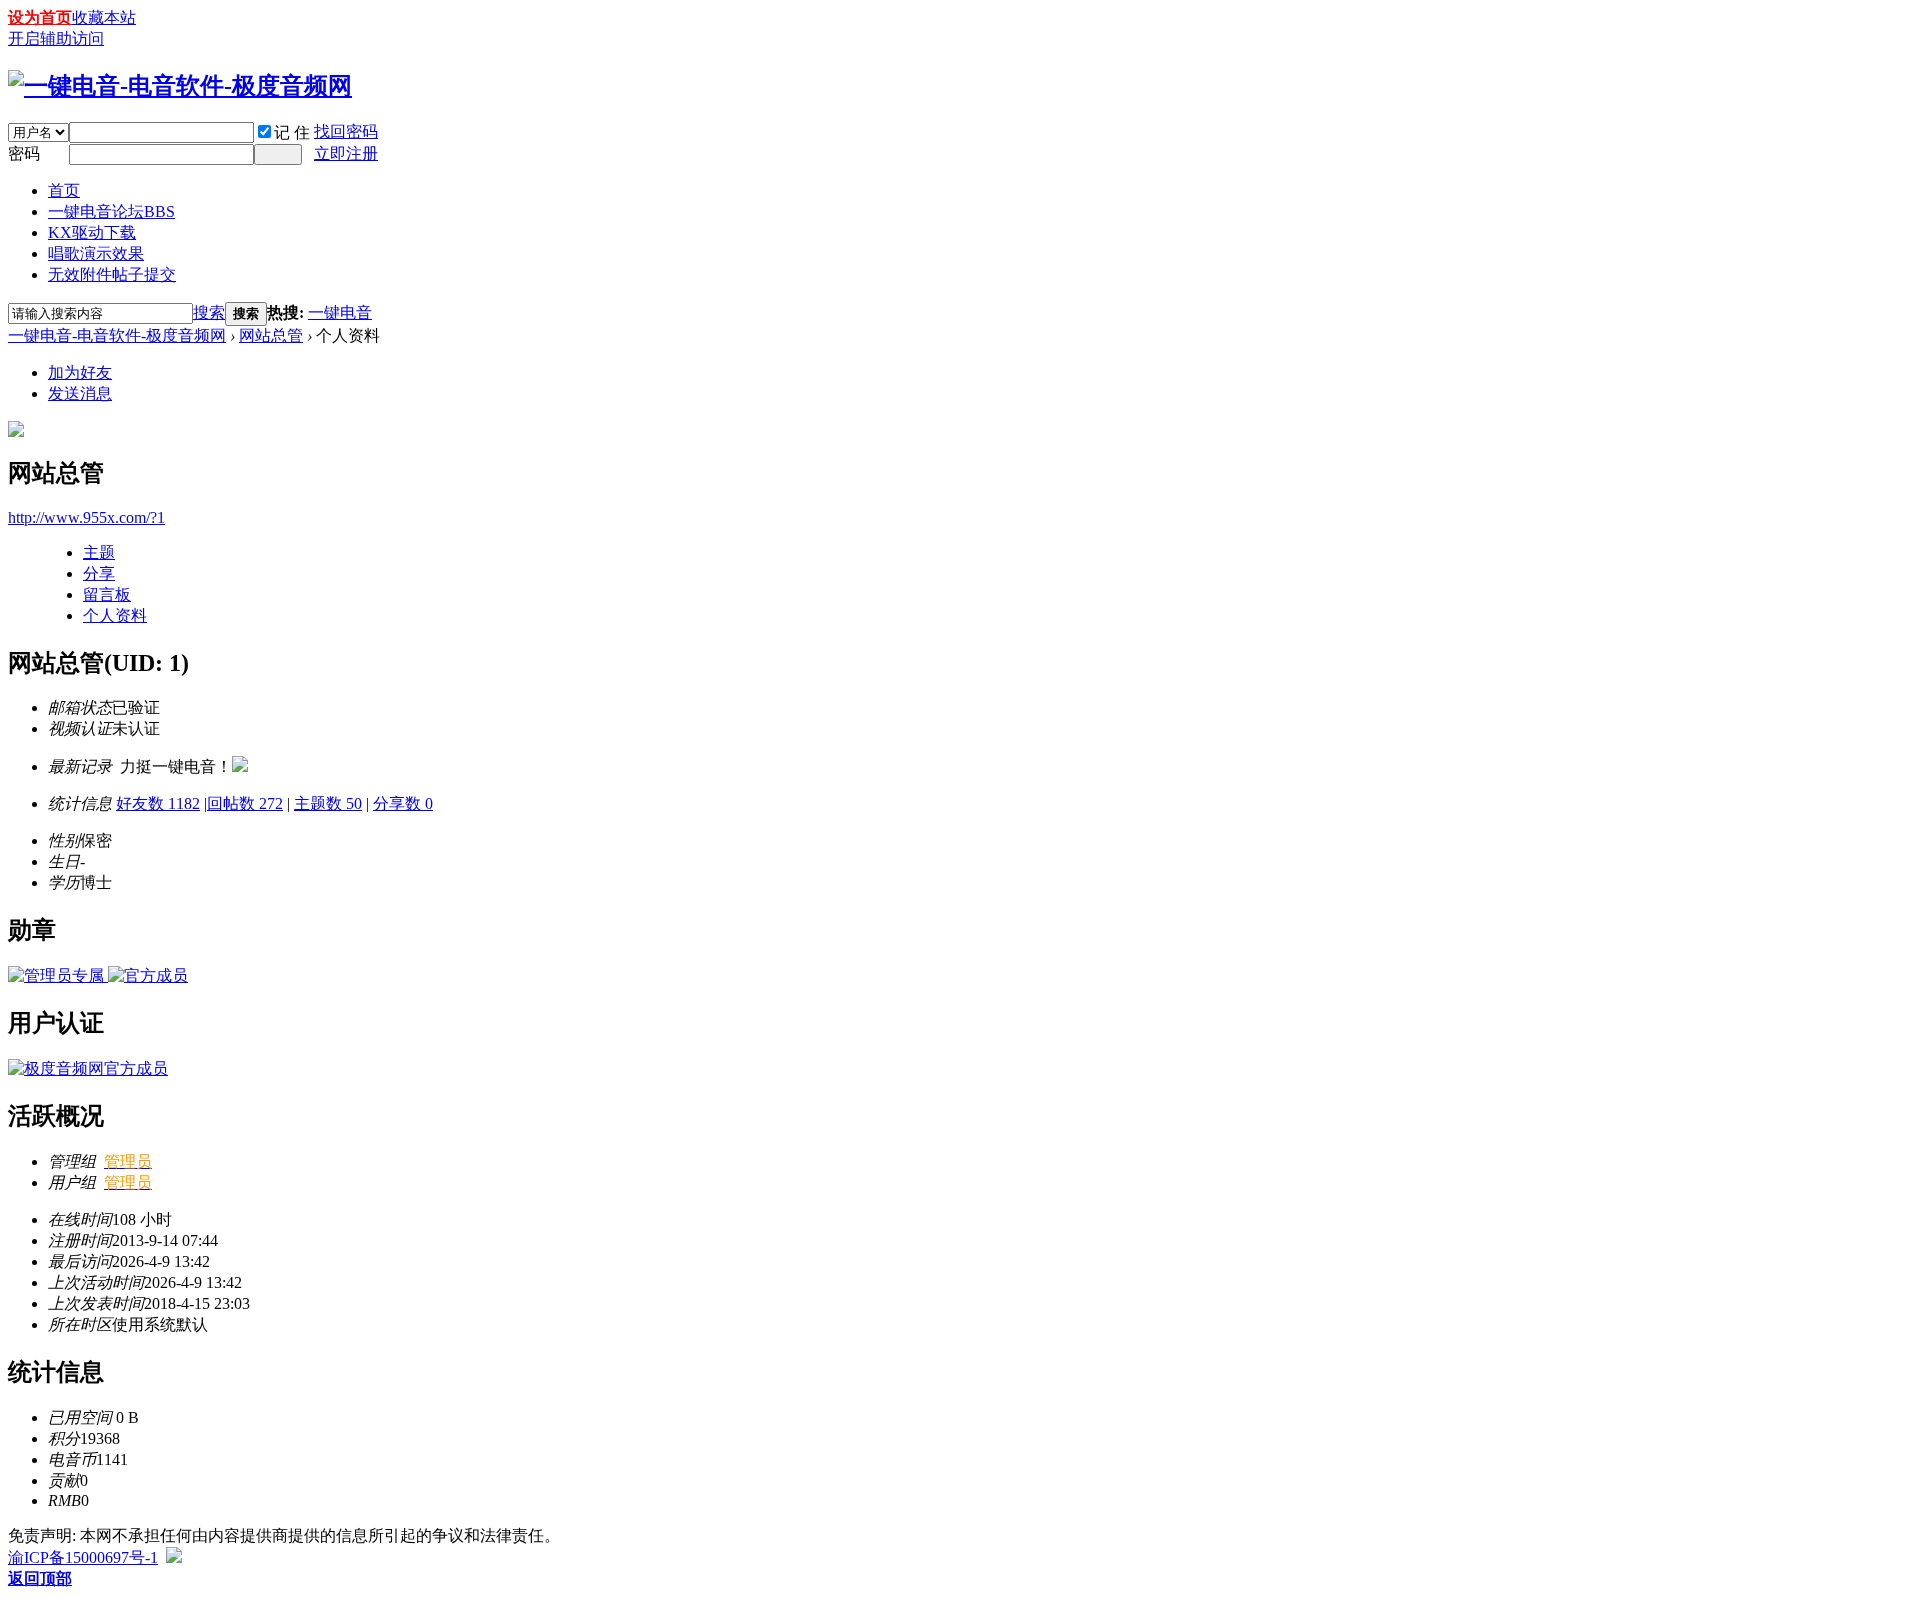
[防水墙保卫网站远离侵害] (174, 1557)
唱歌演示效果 (96, 253)
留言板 (107, 594)
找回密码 (346, 131)
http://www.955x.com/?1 (86, 517)
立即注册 (346, 153)
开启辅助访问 (56, 38)
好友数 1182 (158, 803)
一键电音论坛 (111, 211)
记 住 (292, 132)
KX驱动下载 (92, 232)
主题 (99, 552)
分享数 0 (403, 803)
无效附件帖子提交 (112, 274)
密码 (24, 153)
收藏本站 (104, 17)
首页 (64, 190)
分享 (99, 573)
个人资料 (115, 615)
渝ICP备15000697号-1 (83, 1557)
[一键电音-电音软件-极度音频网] (180, 86)
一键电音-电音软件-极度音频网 (117, 335)
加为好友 (80, 372)
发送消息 (80, 393)
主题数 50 (328, 803)
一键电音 (340, 312)
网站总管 (271, 335)
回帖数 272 (245, 803)
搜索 (209, 312)
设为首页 (40, 17)
